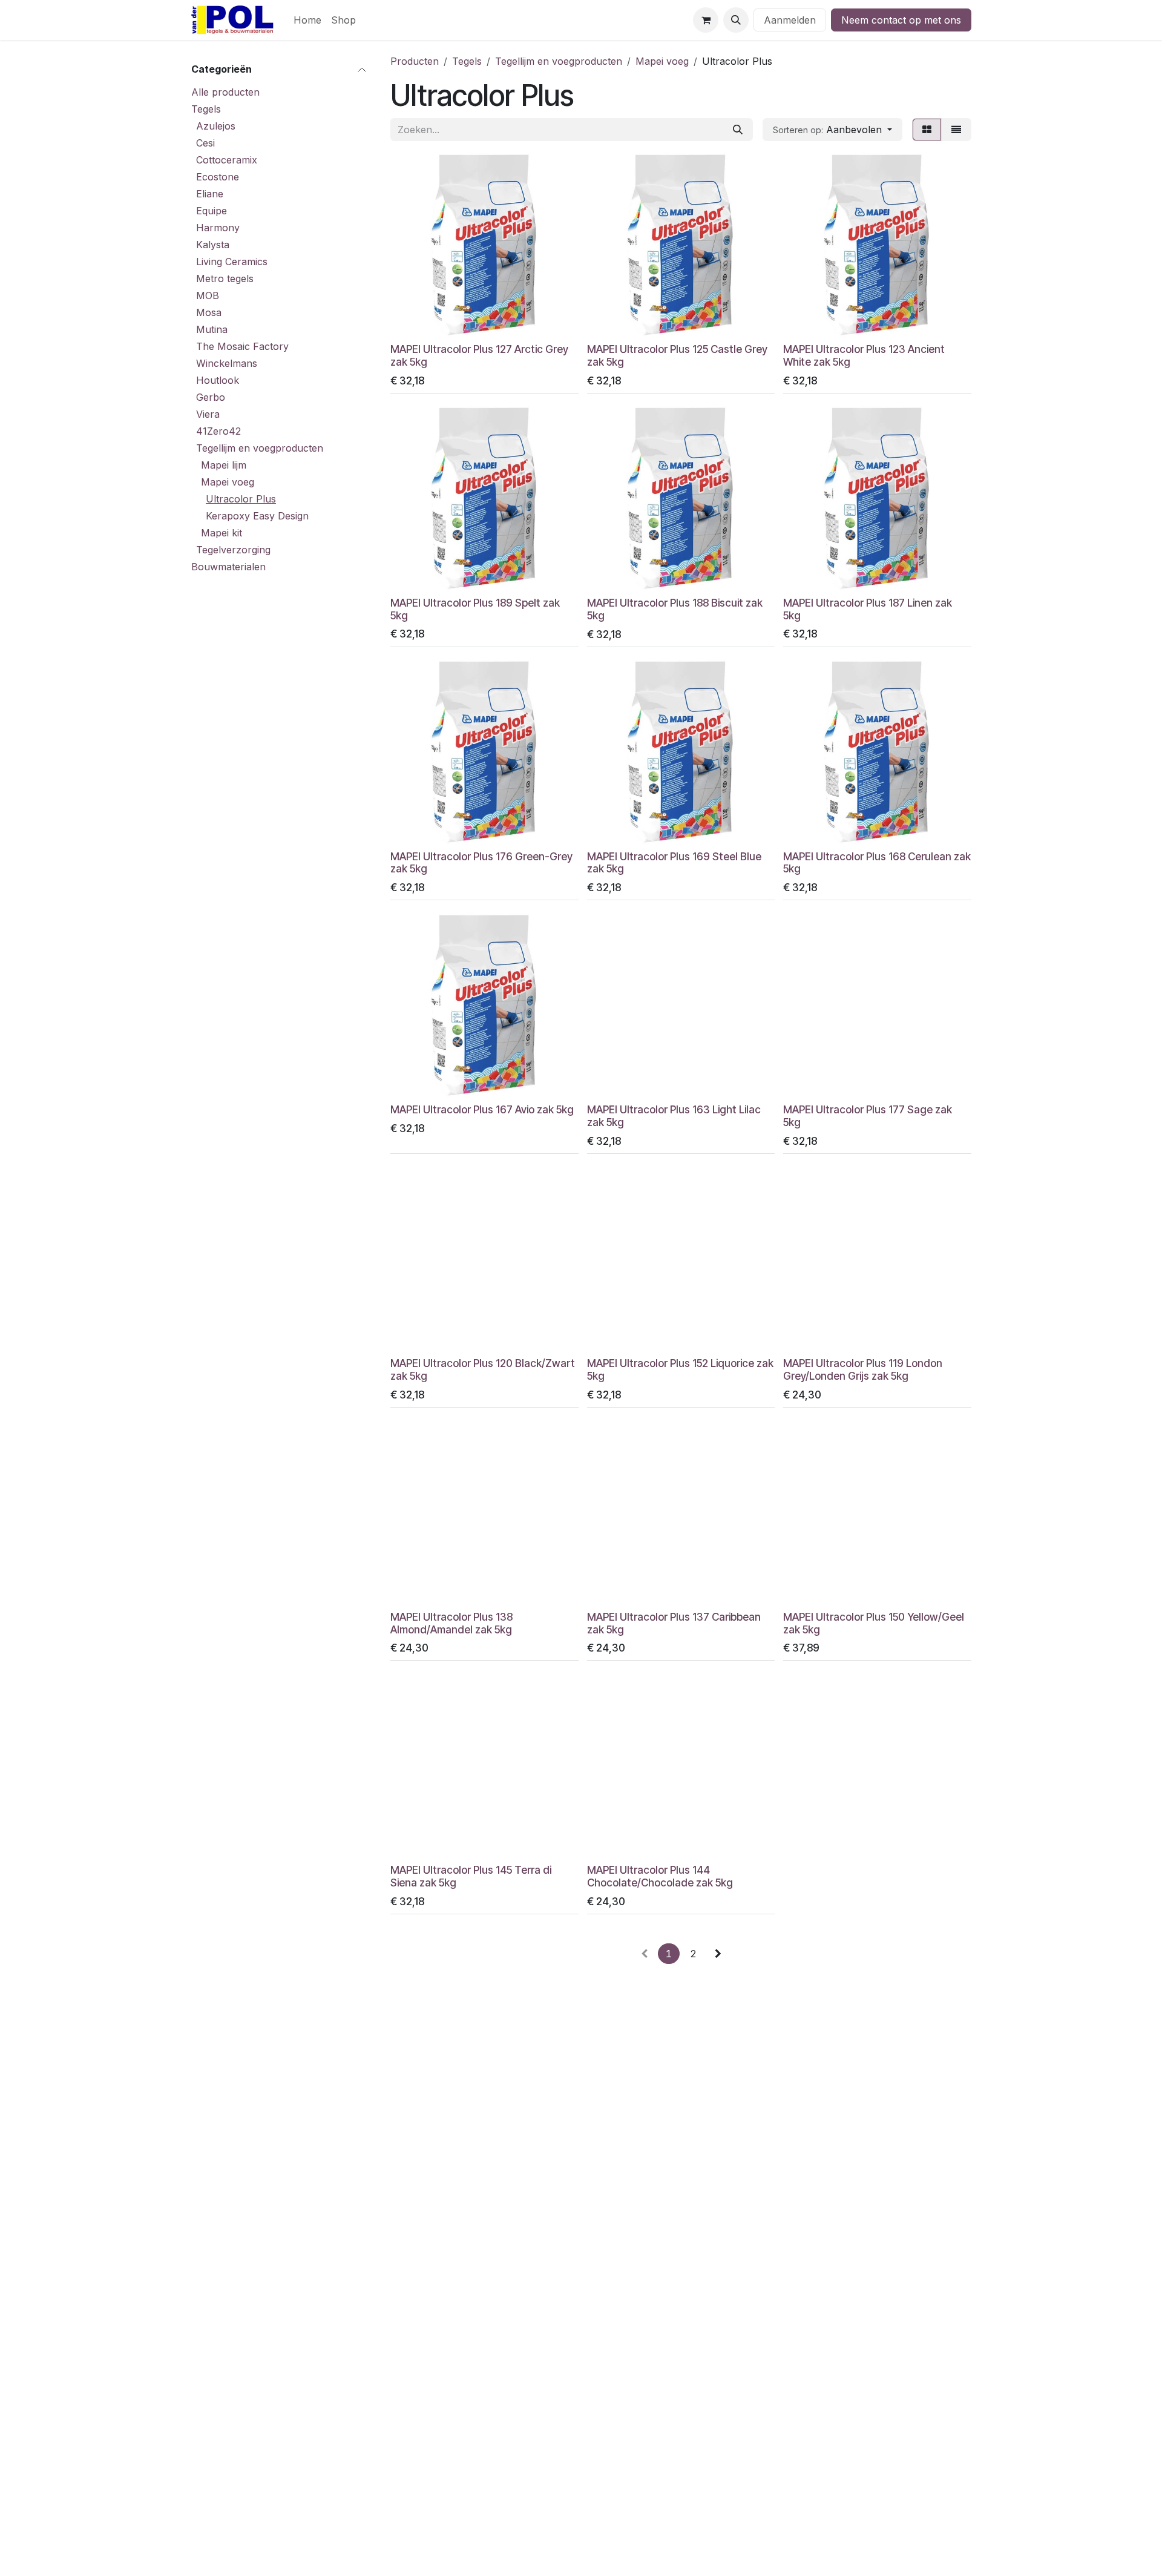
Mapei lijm (224, 465)
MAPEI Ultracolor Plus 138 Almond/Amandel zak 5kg (451, 1623)
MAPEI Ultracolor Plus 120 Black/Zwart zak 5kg (483, 1369)
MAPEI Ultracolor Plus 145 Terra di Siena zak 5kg (471, 1876)
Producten (415, 61)
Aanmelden (790, 20)
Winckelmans (227, 363)
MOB (208, 295)
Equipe (212, 211)
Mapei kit (222, 533)
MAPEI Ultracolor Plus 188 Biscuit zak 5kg (675, 609)
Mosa (209, 312)
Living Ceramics (232, 262)
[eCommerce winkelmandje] (706, 20)
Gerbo (211, 397)
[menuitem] (307, 20)
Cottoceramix (227, 160)
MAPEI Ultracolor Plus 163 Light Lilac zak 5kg (674, 1116)
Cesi (205, 143)
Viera (208, 414)
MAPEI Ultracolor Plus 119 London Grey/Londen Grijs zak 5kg (863, 1369)
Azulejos (216, 126)
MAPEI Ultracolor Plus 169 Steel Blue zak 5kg (674, 863)
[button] (736, 20)
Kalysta (213, 245)
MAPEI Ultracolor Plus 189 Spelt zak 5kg (475, 609)
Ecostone (218, 177)
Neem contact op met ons (901, 20)
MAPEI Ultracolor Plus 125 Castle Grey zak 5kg (677, 355)
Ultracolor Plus (241, 499)
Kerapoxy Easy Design (257, 516)
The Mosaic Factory (242, 346)
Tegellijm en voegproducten (260, 448)
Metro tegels (225, 278)
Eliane (210, 194)
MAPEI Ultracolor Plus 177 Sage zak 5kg (868, 1116)
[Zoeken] (738, 130)
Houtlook (218, 380)
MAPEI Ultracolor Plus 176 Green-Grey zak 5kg (481, 863)
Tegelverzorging (233, 550)
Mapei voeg (228, 482)
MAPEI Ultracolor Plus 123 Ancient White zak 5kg (864, 355)
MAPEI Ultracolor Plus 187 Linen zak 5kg (868, 609)
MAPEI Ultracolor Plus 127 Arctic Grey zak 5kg (479, 355)
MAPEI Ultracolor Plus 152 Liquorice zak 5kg (680, 1369)
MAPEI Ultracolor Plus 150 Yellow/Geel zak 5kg (874, 1623)
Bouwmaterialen (228, 567)
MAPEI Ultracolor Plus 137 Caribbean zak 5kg (674, 1623)
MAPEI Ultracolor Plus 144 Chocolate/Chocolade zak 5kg (660, 1876)
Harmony (218, 228)
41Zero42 (218, 431)
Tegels (206, 109)
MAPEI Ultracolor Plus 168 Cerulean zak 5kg (877, 863)
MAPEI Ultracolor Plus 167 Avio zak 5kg (482, 1109)
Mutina (212, 329)
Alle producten (225, 92)
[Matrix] (927, 130)
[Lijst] (956, 130)
